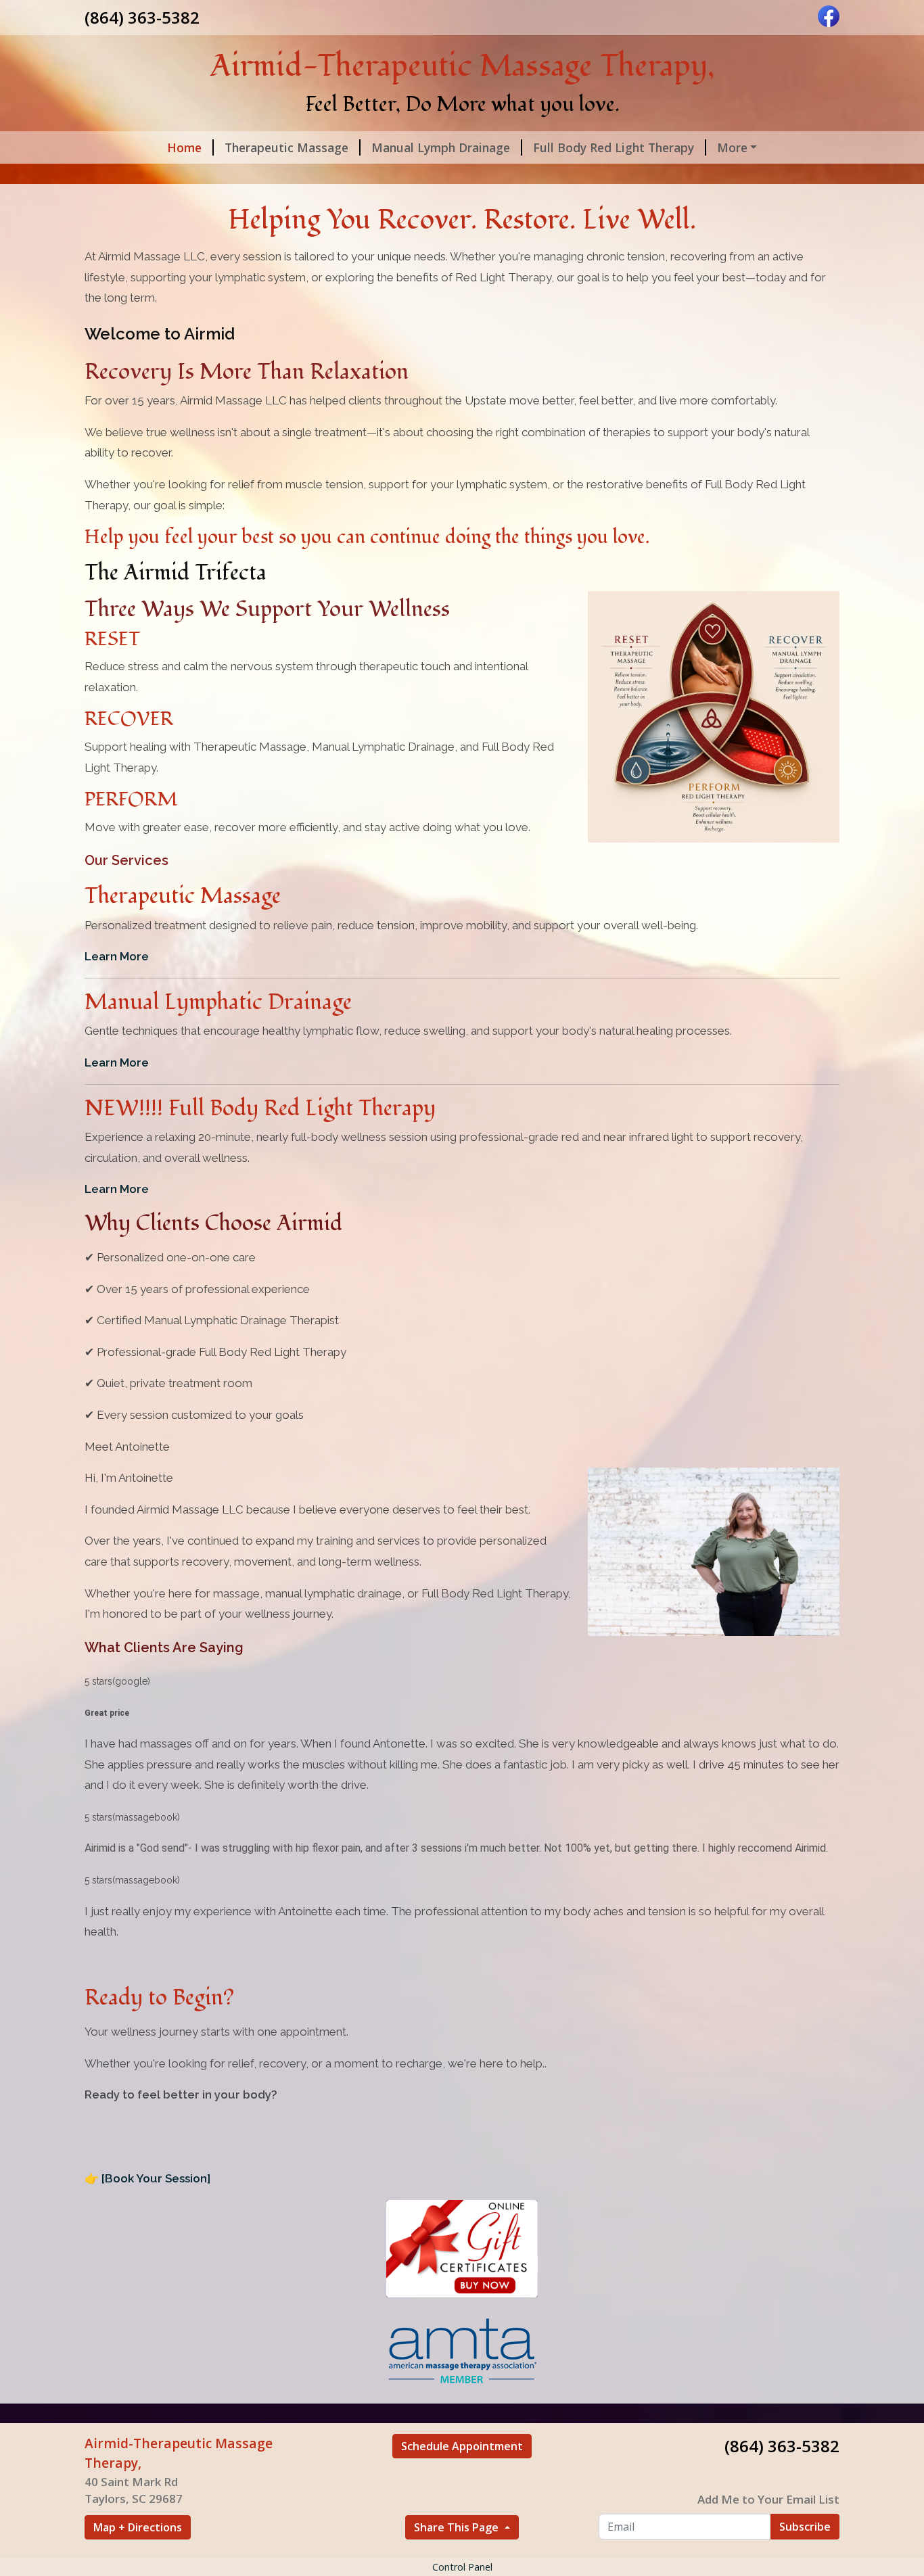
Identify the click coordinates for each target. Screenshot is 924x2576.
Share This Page (458, 2527)
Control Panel (462, 2567)
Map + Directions (138, 2527)
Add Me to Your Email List (768, 2499)
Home (184, 147)
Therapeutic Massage (286, 147)
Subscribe (805, 2527)
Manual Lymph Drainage (441, 147)
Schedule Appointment (462, 2446)
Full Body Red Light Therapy (614, 147)
